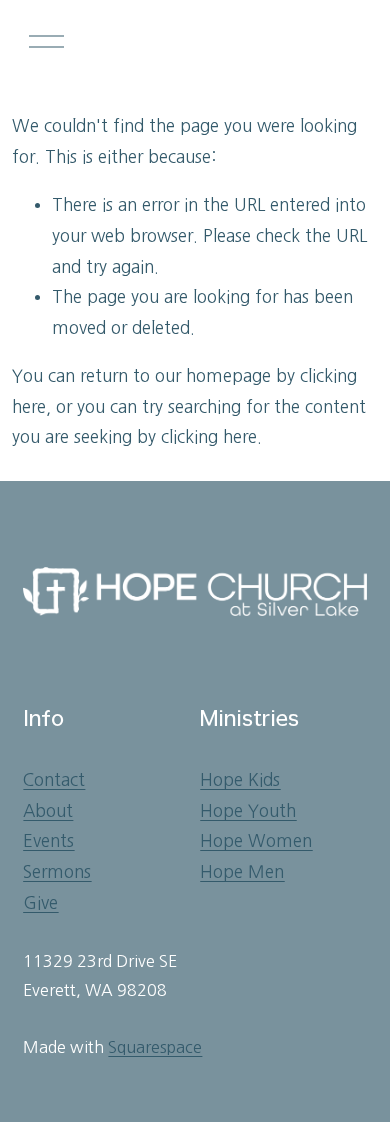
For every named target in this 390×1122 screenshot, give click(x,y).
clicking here (209, 436)
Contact (54, 779)
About (48, 810)
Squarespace (155, 1047)
